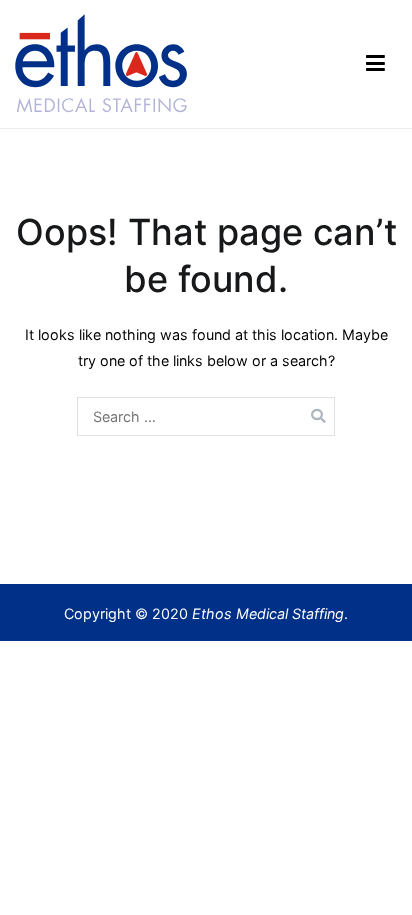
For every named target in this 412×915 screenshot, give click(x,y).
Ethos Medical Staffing (268, 613)
